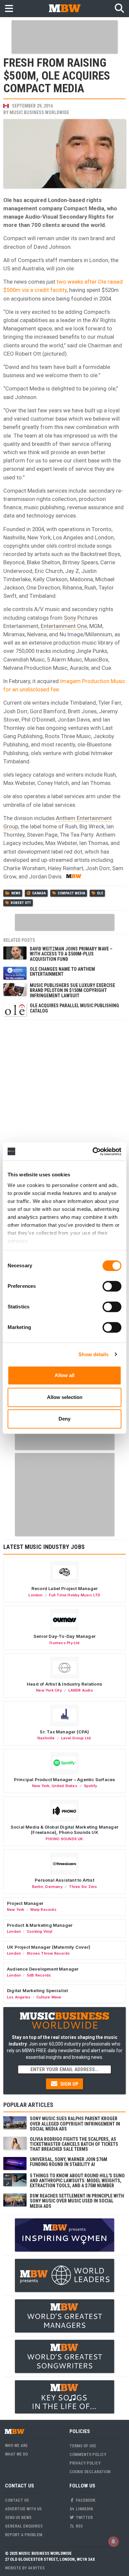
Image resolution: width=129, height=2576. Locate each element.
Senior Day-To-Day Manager (64, 1636)
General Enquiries (24, 2526)
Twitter (84, 2517)
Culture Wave (49, 1997)
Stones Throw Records (48, 1953)
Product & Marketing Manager (40, 1925)
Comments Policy (88, 2454)
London (35, 1595)
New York (41, 1786)
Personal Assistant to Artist (64, 1880)
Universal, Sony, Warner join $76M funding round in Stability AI (68, 2162)
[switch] (112, 1286)
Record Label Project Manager (64, 1588)
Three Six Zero (83, 1887)
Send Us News (18, 2517)
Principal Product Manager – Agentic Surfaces (65, 1779)
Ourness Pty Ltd (64, 1643)
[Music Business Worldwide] (64, 8)
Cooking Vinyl (40, 1931)
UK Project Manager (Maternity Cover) (49, 1947)
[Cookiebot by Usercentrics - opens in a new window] (93, 1151)
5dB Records (39, 1975)
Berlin (38, 1887)
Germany (54, 1887)
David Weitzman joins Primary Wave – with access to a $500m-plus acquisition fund (71, 954)
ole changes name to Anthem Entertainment (62, 972)
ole (100, 893)
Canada (39, 893)
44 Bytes (36, 2568)
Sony (70, 618)
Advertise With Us (23, 2509)
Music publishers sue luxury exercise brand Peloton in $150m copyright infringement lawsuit (72, 990)
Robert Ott (21, 903)
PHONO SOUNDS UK (64, 1839)
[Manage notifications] (113, 2541)
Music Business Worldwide (39, 112)
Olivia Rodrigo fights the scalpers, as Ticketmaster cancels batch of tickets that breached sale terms (74, 2144)
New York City (49, 1690)
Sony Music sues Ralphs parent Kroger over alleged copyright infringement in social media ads (75, 2124)
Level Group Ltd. (76, 1738)
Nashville (46, 1738)
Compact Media (71, 893)
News (16, 893)
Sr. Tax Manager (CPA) (64, 1732)
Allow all (64, 1375)
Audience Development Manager (43, 1969)
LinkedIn (84, 2509)
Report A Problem (24, 2535)
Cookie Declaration (90, 2472)
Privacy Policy (85, 2463)
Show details (93, 1354)
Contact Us (17, 2500)
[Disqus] (64, 1106)
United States (64, 1786)
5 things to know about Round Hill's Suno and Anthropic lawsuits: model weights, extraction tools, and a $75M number (77, 2181)
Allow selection (65, 1397)
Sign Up (69, 2084)
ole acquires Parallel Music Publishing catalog (74, 1008)
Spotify (90, 1786)
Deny (64, 1419)
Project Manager (25, 1903)
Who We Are (16, 2445)
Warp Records (43, 1910)
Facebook (85, 2500)
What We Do (16, 2454)
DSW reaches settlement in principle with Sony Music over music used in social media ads (77, 2201)
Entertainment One (64, 626)
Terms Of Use (83, 2446)
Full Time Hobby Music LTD (75, 1595)
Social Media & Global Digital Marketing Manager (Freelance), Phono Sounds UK (64, 1830)
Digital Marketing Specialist (37, 1990)
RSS (79, 2526)
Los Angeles (19, 1997)
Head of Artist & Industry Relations (64, 1684)
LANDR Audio (81, 1690)
